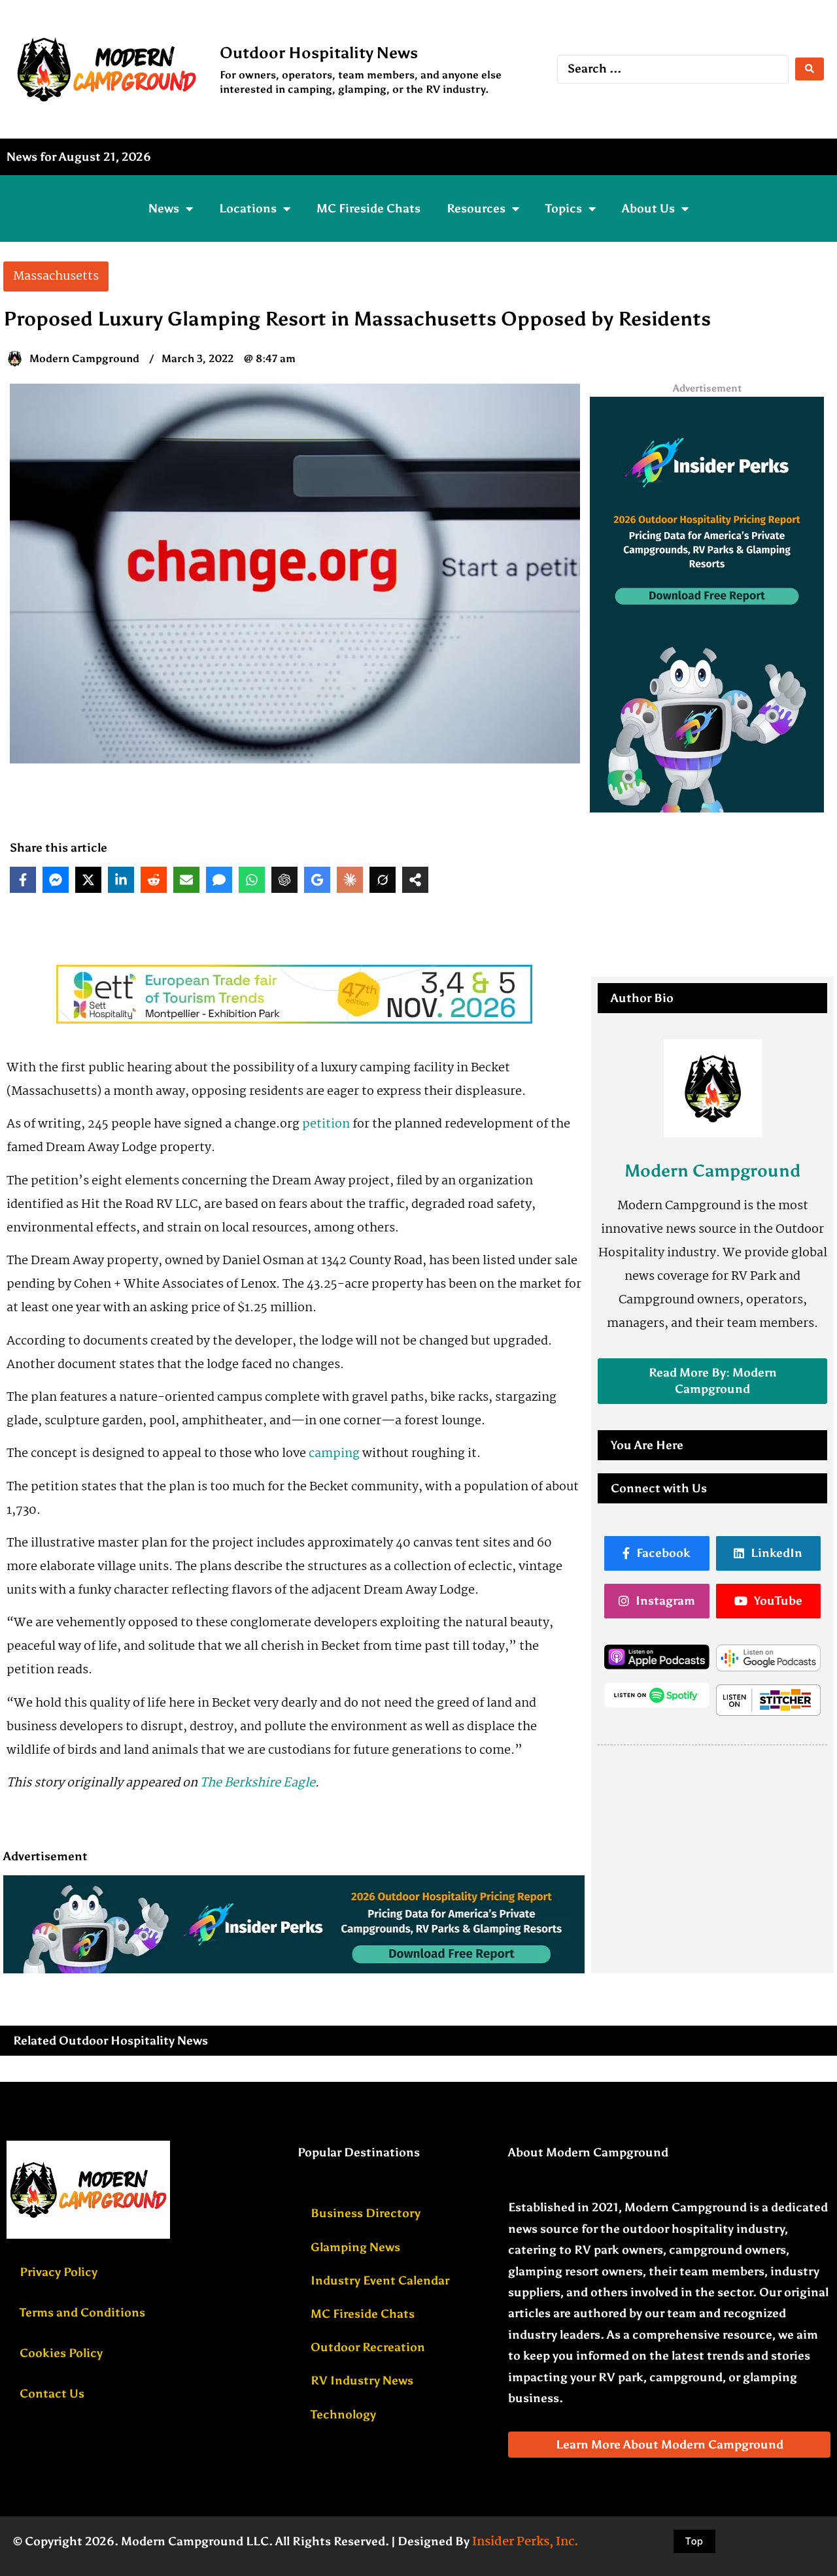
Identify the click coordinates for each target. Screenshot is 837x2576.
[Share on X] (88, 880)
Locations (248, 209)
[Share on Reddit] (154, 880)
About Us (648, 209)
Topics (564, 209)
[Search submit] (810, 69)
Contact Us (52, 2394)
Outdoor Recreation (368, 2347)
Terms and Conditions (82, 2313)
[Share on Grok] (383, 880)
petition (327, 1124)
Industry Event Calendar (380, 2281)
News (164, 209)
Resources (476, 209)
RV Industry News (362, 2381)
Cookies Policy (61, 2353)
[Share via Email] (186, 880)
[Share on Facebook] (23, 880)
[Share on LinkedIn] (121, 880)
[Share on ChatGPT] (284, 880)
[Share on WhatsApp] (252, 880)
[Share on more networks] (415, 880)
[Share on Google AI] (317, 880)
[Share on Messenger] (56, 880)
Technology (343, 2415)
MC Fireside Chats (368, 209)
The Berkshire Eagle (258, 1783)
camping (334, 1454)
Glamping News (355, 2247)
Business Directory (366, 2213)
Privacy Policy (59, 2272)
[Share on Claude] (350, 880)
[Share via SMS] (219, 880)
